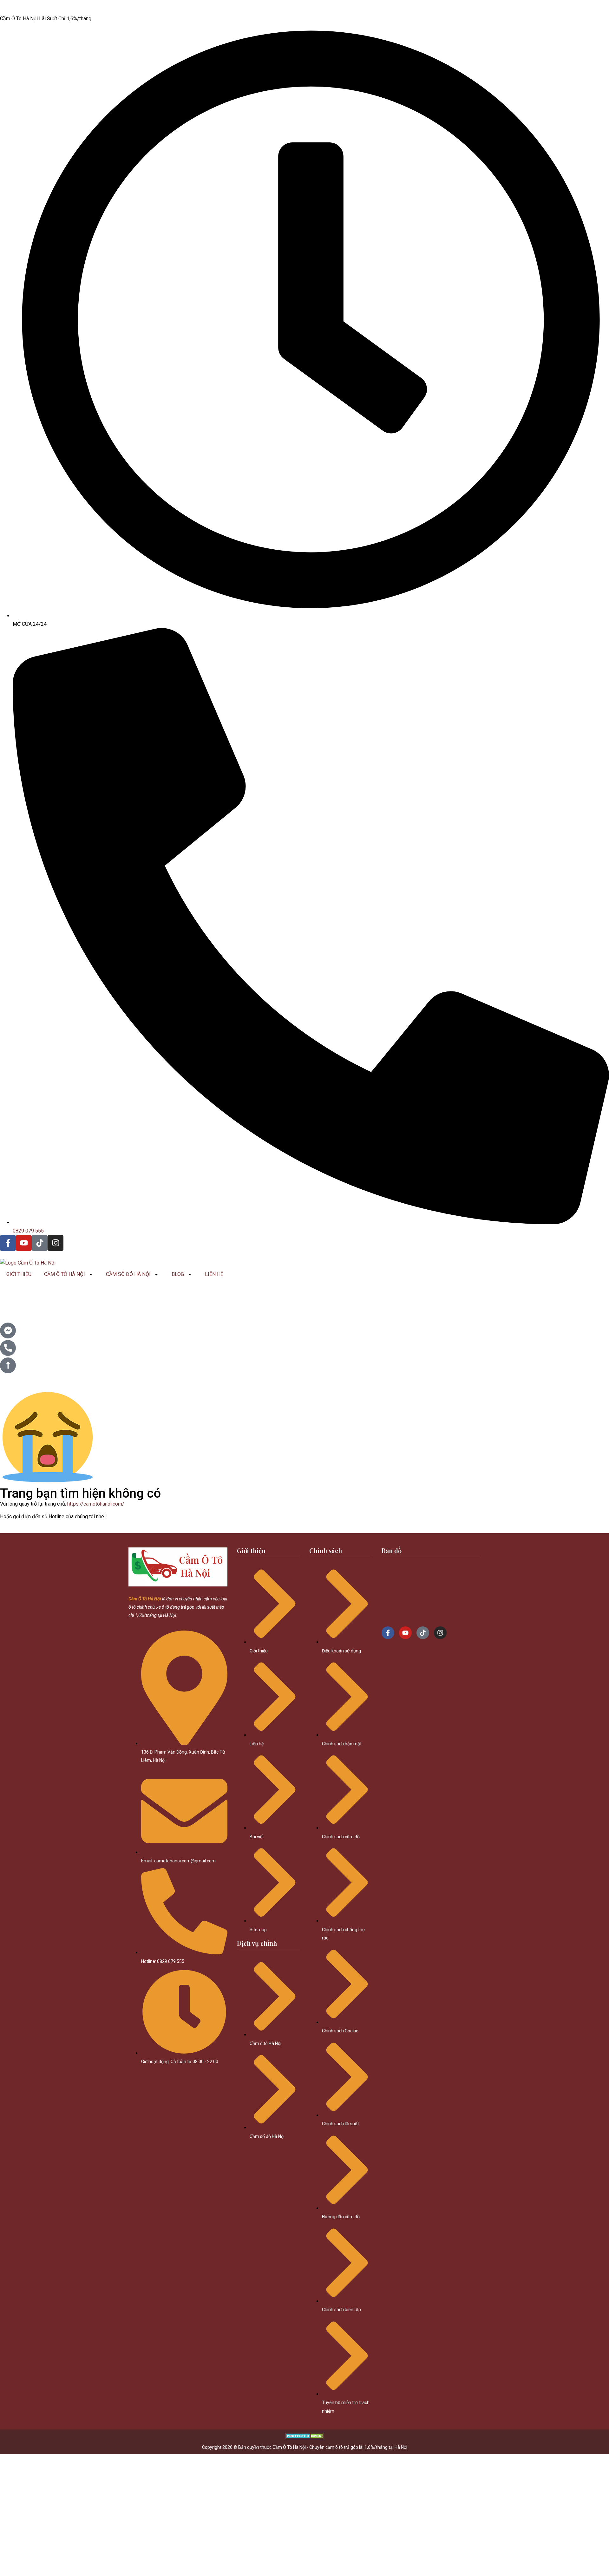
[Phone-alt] (8, 1348)
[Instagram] (56, 1243)
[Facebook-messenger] (8, 1330)
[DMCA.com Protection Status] (305, 2438)
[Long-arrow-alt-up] (8, 1365)
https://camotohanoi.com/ (96, 1504)
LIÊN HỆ (214, 1274)
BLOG (178, 1274)
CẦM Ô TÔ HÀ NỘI (65, 1274)
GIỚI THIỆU (19, 1274)
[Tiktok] (40, 1243)
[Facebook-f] (8, 1243)
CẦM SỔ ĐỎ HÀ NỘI (128, 1274)
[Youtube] (24, 1243)
